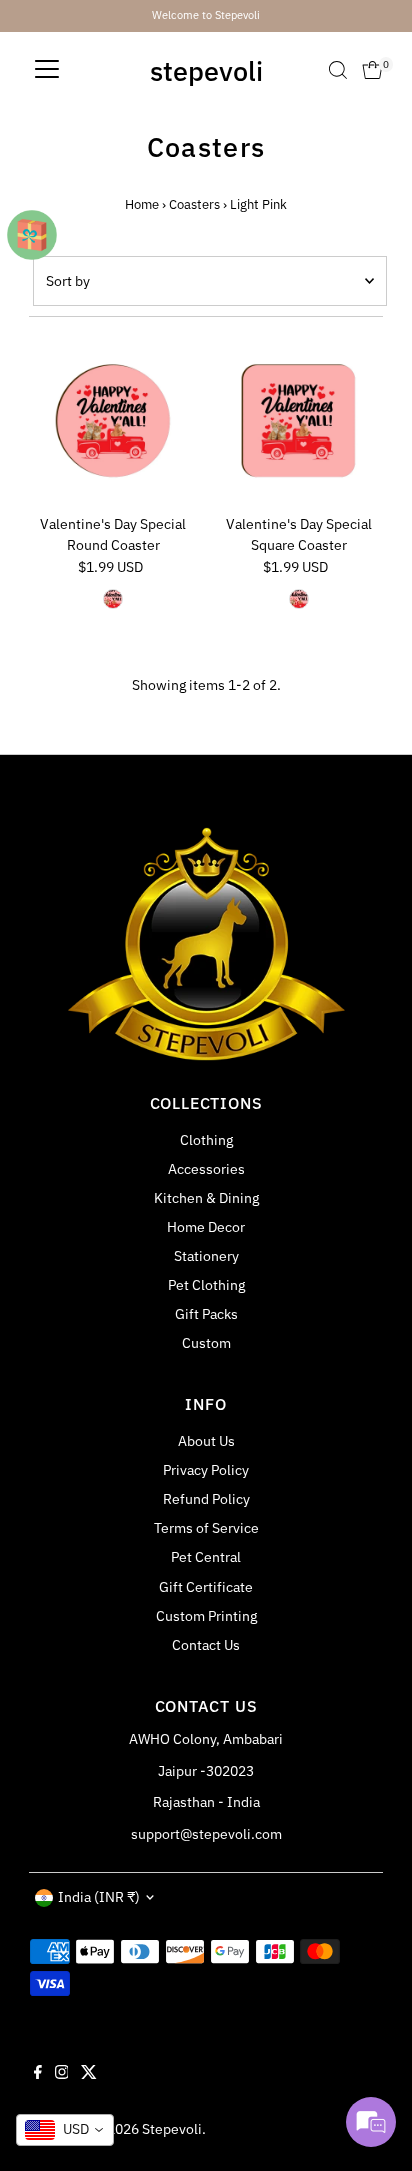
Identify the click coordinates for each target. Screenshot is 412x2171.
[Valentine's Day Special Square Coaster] (298, 421)
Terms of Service (206, 1528)
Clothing (206, 1140)
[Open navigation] (47, 70)
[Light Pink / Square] (299, 599)
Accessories (206, 1169)
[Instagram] (62, 2074)
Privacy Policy (206, 1470)
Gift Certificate (206, 1587)
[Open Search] (338, 70)
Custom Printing (206, 1616)
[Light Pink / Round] (113, 599)
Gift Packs (206, 1314)
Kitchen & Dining (206, 1198)
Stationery (206, 1256)
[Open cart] (372, 70)
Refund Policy (206, 1499)
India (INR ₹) (99, 1897)
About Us (206, 1441)
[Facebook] (38, 2074)
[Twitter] (89, 2074)
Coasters (194, 204)
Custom (206, 1343)
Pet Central (206, 1557)
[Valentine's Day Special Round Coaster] (113, 421)
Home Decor (206, 1227)
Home (142, 204)
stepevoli (206, 70)
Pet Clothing (206, 1285)
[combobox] (65, 2130)
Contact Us (206, 1645)
